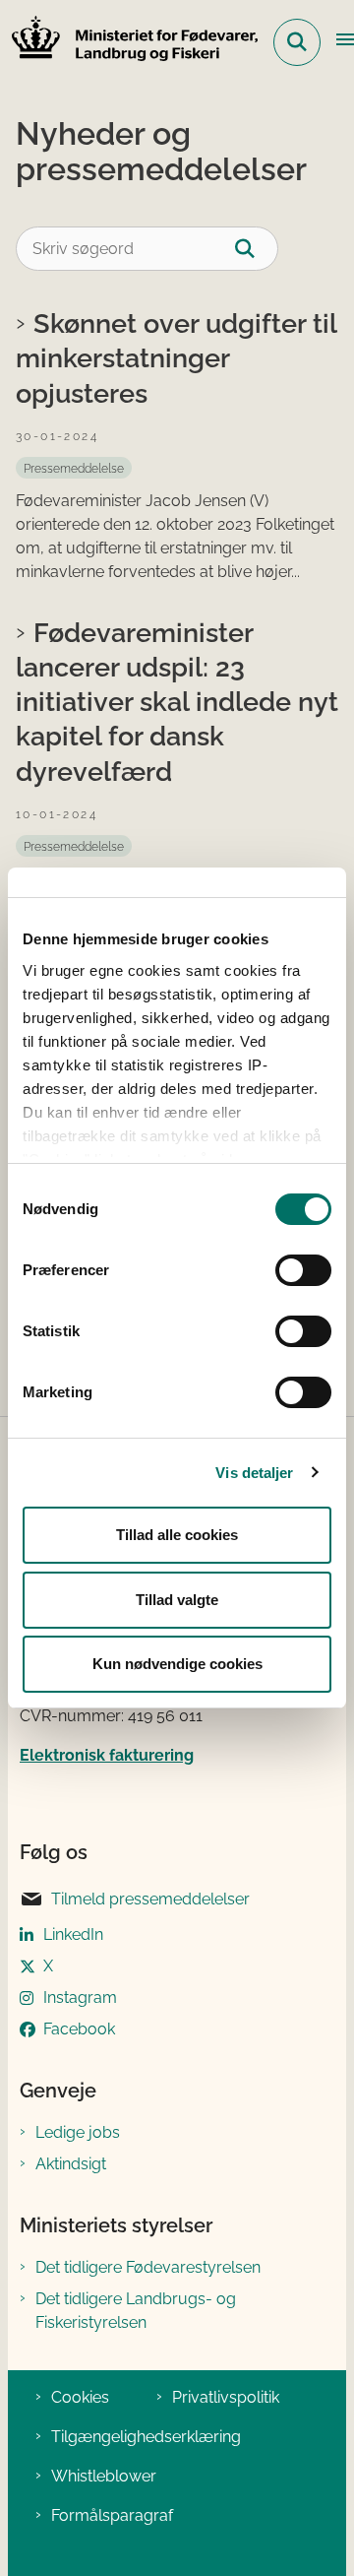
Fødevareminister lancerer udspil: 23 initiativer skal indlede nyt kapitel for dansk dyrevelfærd (177, 702)
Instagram (80, 1997)
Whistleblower (104, 2476)
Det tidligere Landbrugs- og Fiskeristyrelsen (136, 2311)
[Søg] (256, 249)
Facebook (79, 2029)
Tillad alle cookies (177, 1535)
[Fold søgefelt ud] (297, 42)
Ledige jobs (78, 2132)
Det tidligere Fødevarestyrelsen (148, 2267)
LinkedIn (73, 1934)
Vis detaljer (254, 1473)
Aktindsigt (71, 2164)
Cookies (80, 2397)
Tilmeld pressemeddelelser (150, 1899)
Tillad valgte (177, 1600)
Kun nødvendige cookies (177, 1664)
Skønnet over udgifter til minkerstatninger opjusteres (176, 357)
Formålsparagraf (112, 2515)
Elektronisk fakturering (107, 1755)
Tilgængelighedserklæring (146, 2437)
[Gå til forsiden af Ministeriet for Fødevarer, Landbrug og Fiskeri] (129, 42)
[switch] (303, 1270)
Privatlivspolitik (226, 2397)
